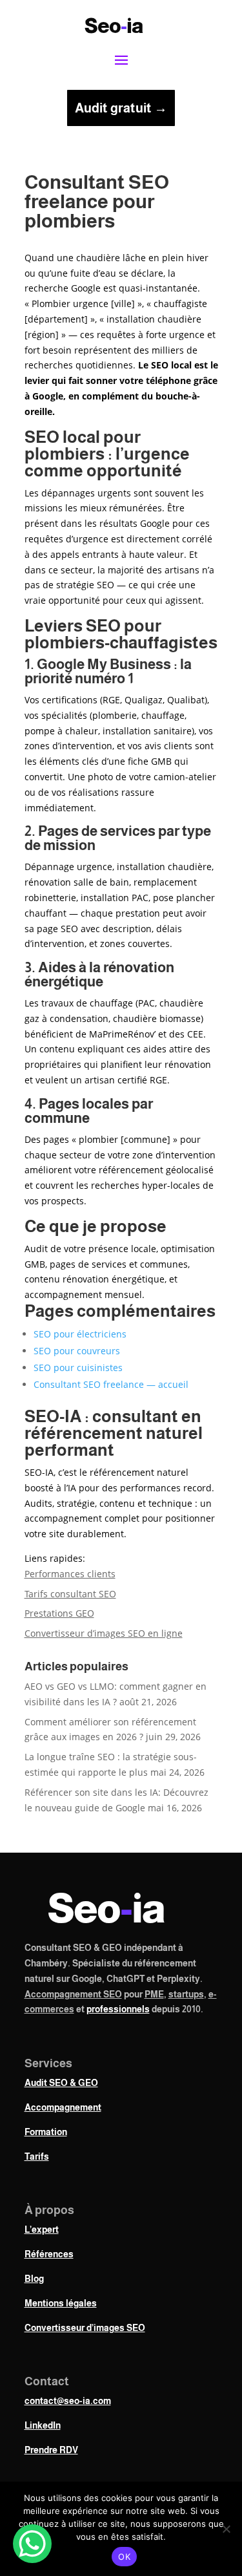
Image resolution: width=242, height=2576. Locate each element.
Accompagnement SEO (73, 1994)
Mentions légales (61, 2303)
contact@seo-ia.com (68, 2401)
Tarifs (37, 2156)
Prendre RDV (51, 2450)
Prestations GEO (59, 1613)
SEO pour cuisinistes (78, 1368)
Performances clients (70, 1574)
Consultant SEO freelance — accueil (111, 1384)
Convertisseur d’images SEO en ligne (104, 1633)
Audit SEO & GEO (61, 2083)
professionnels (118, 2009)
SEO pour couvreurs (77, 1351)
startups (186, 1994)
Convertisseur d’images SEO (85, 2328)
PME (154, 1994)
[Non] (226, 2529)
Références (49, 2254)
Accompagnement (63, 2107)
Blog (34, 2279)
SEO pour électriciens (80, 1334)
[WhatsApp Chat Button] (32, 2544)
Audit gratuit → (121, 108)
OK (124, 2557)
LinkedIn (43, 2425)
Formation (46, 2132)
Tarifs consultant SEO (70, 1594)
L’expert (42, 2230)
